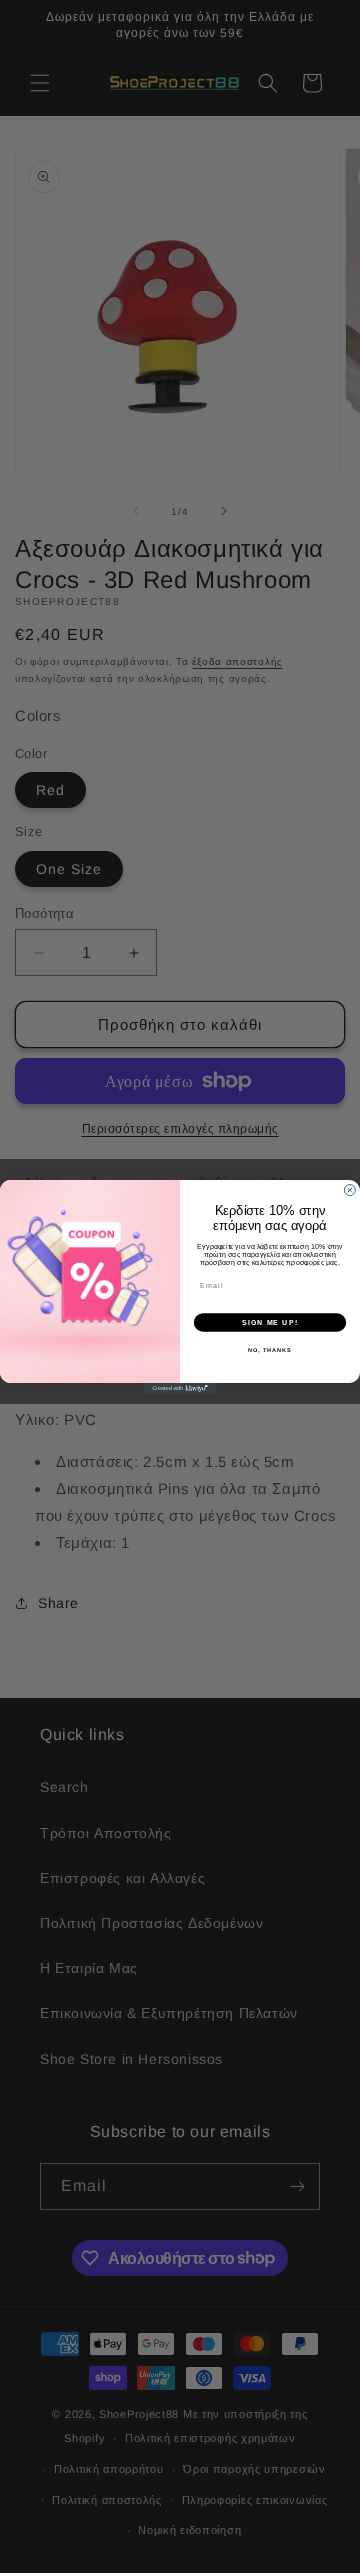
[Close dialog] (349, 1189)
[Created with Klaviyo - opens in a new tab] (180, 1388)
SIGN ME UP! (270, 1322)
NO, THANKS (270, 1350)
